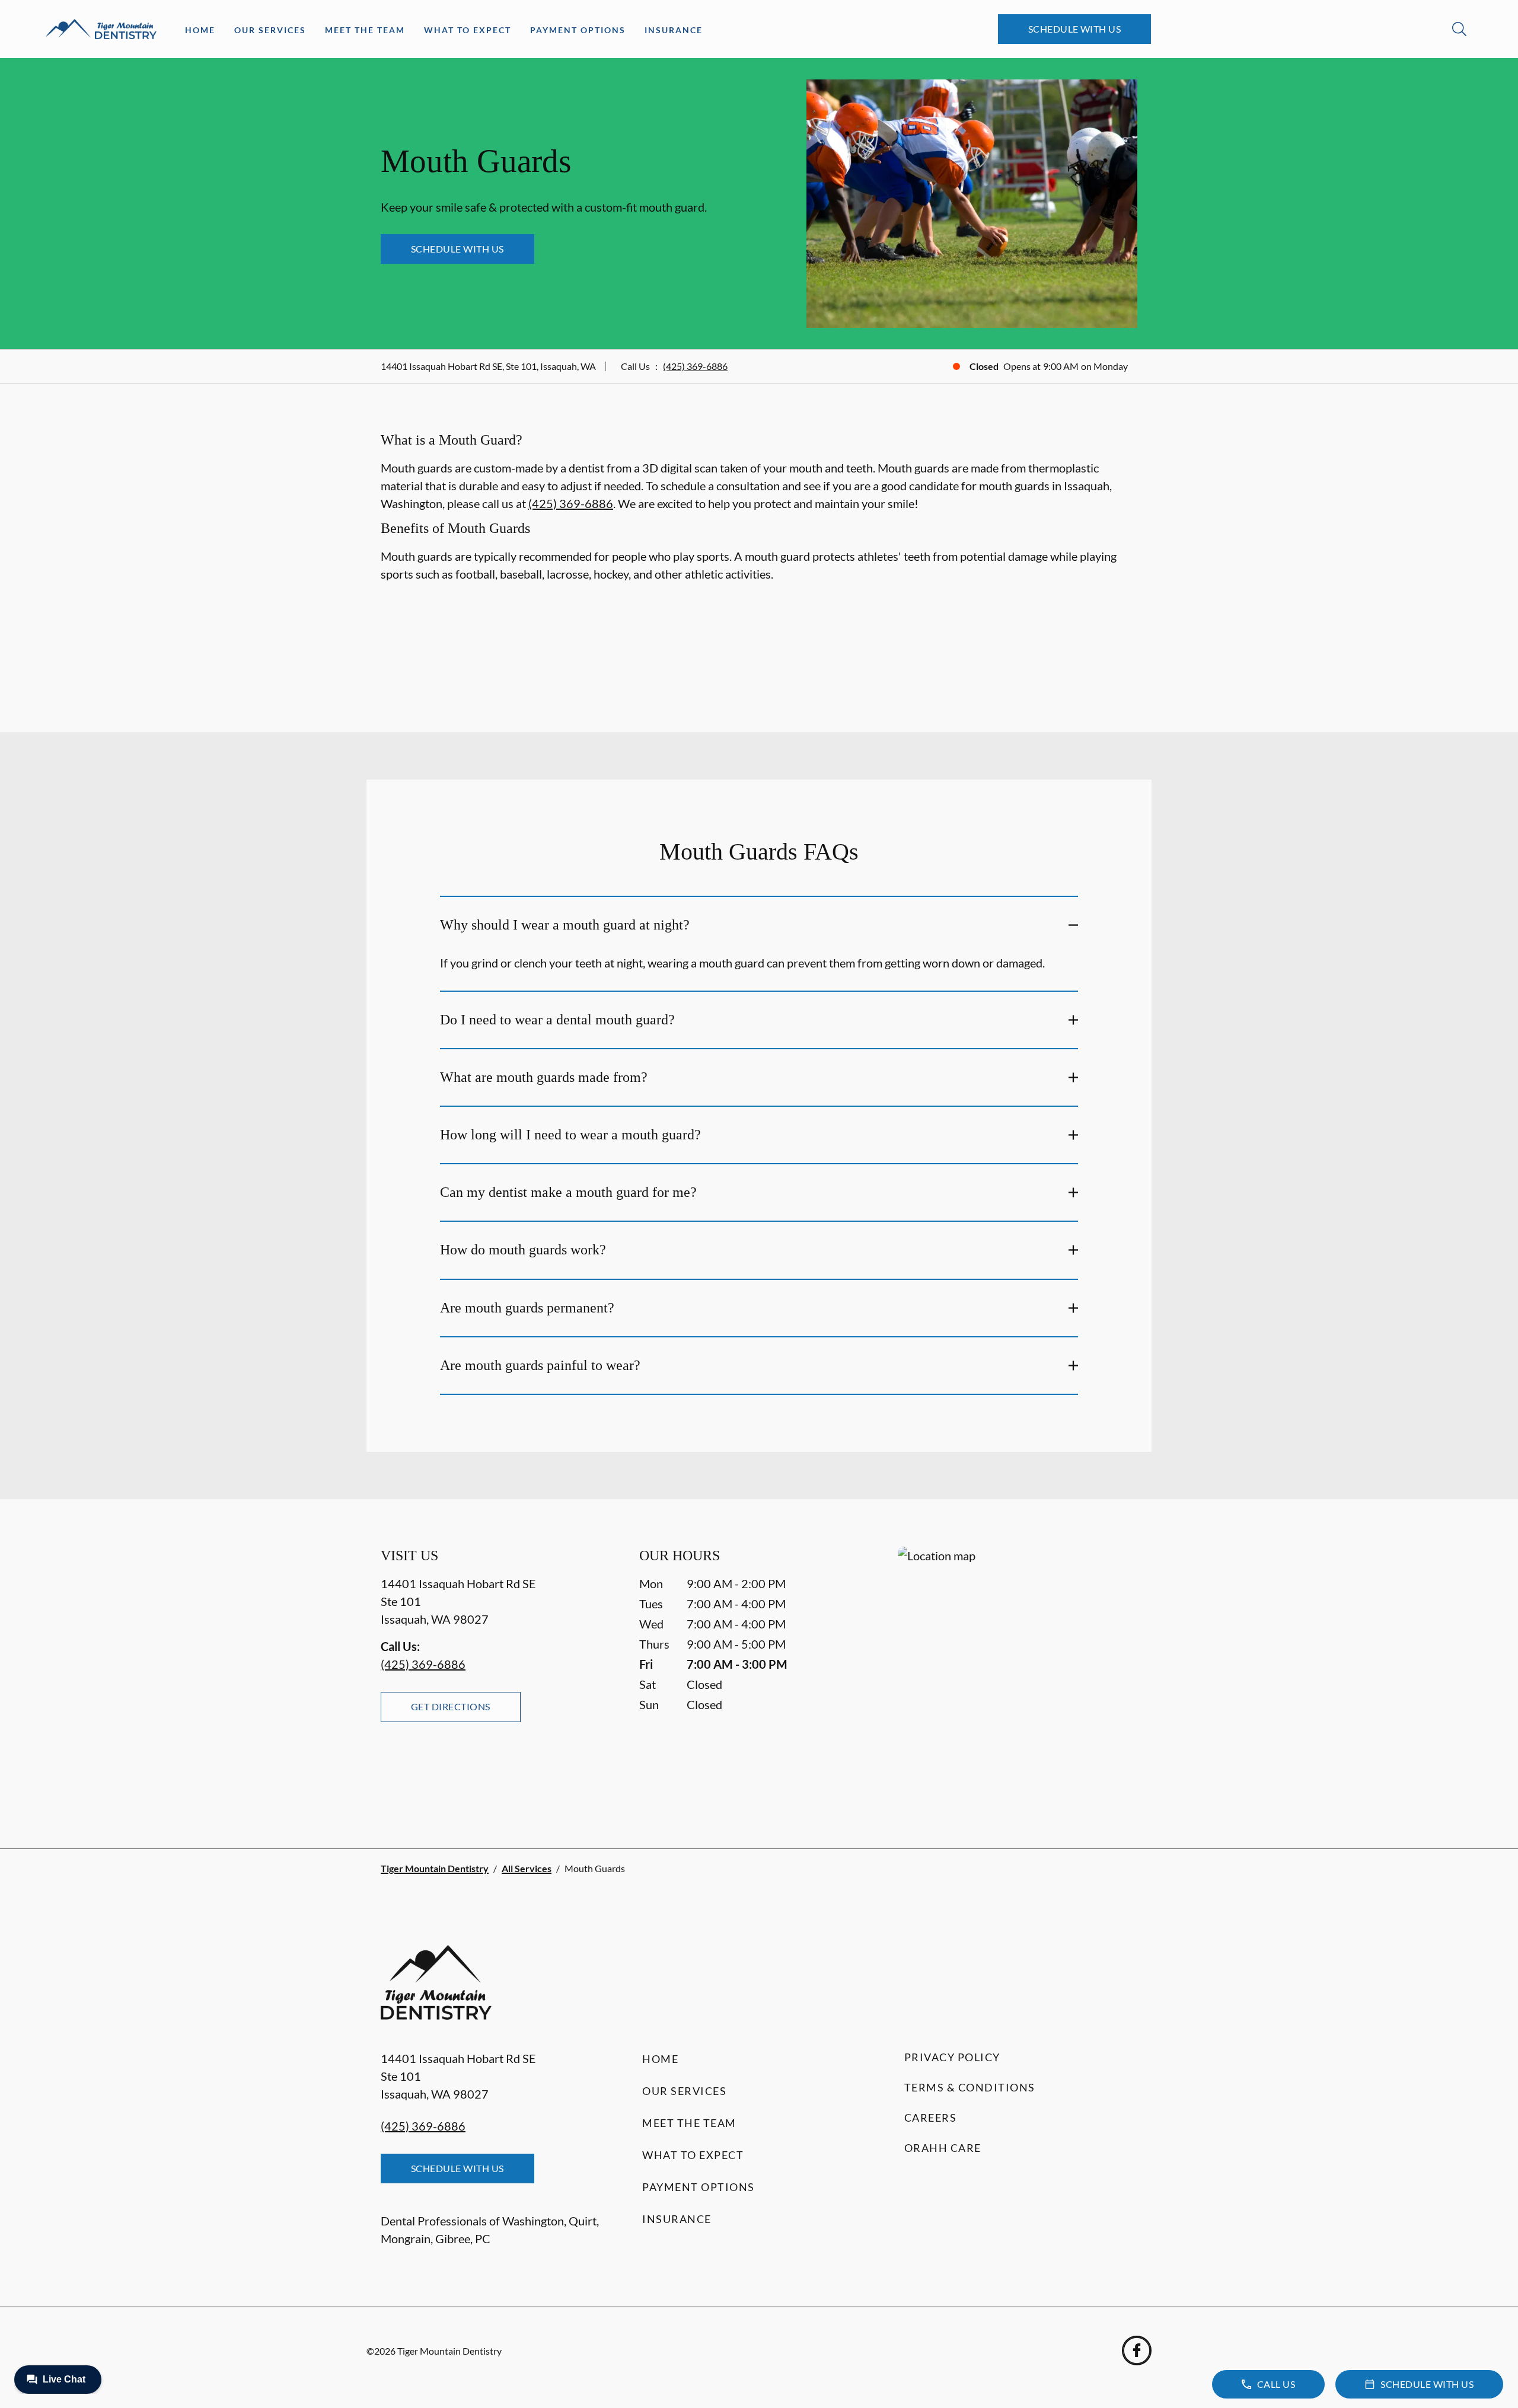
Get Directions (451, 1706)
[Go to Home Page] (101, 29)
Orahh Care (943, 2148)
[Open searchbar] (1459, 29)
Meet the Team (365, 30)
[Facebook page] (1137, 2350)
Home (200, 30)
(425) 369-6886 (695, 366)
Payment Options (578, 30)
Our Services (270, 30)
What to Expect (468, 30)
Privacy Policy (952, 2057)
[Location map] (1018, 1674)
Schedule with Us (1075, 29)
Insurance (674, 30)
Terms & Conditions (970, 2087)
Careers (931, 2118)
